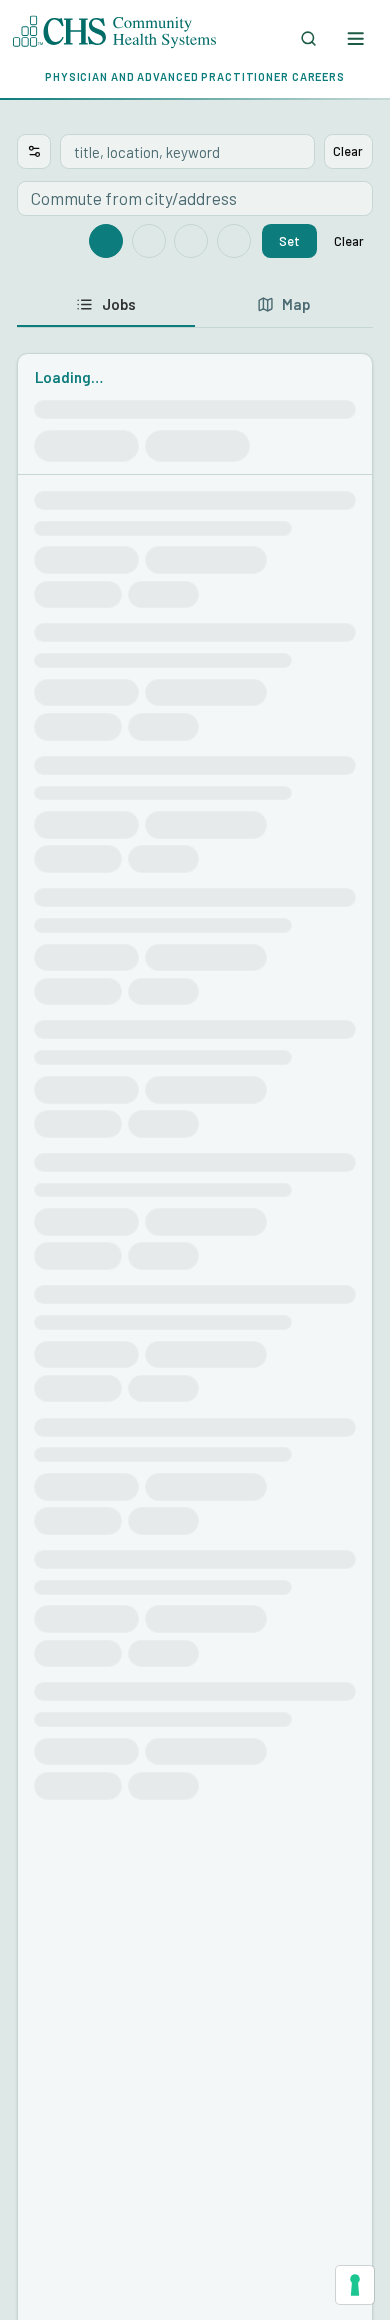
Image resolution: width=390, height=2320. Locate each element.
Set (289, 241)
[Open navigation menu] (355, 38)
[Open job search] (308, 38)
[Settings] (34, 151)
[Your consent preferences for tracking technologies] (355, 2285)
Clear (348, 151)
